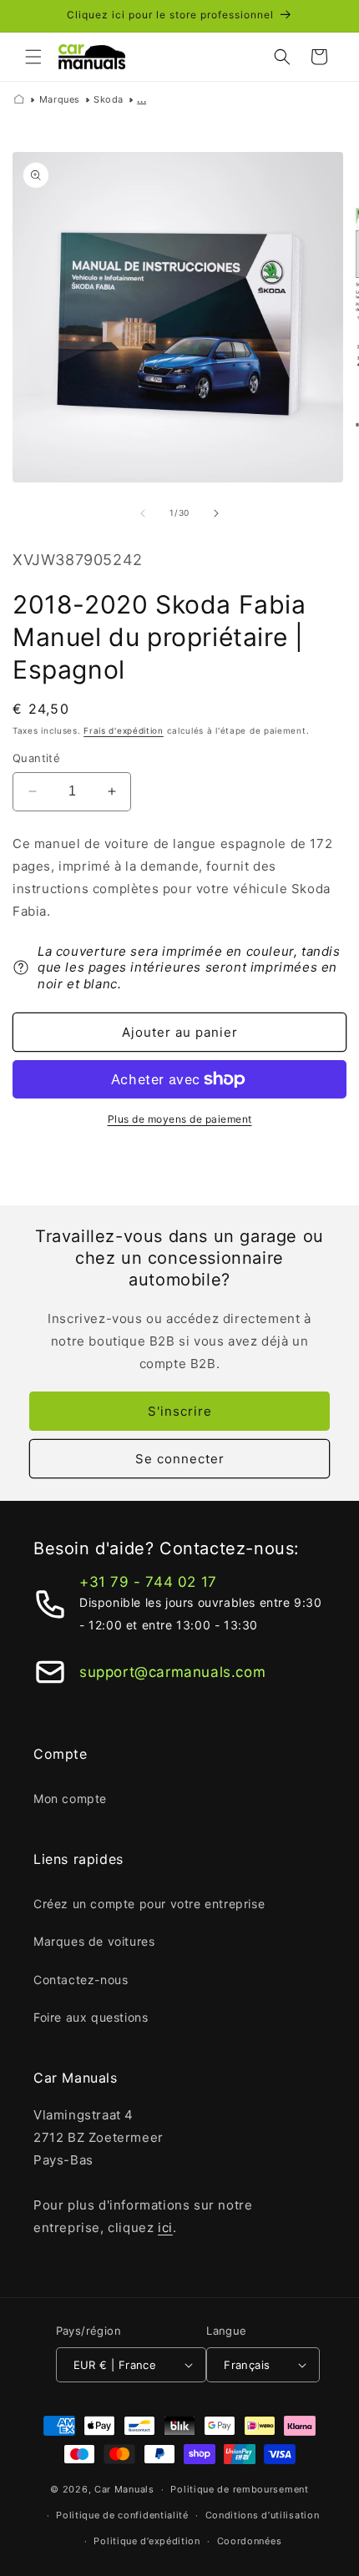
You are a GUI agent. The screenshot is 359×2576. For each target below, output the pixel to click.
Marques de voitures (94, 1941)
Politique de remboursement (239, 2489)
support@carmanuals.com (172, 1672)
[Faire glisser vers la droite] (216, 513)
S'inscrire (180, 1411)
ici (165, 2227)
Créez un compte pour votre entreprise (149, 1904)
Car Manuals (124, 2489)
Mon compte (70, 1798)
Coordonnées (250, 2541)
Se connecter (180, 1459)
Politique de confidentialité (122, 2515)
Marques (60, 99)
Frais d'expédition (124, 730)
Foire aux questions (91, 2017)
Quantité (36, 758)
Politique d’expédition (147, 2541)
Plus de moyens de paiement (180, 1119)
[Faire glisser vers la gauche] (143, 513)
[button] (33, 57)
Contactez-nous (81, 1980)
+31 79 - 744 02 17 (148, 1582)
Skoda (109, 99)
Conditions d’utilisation (263, 2515)
